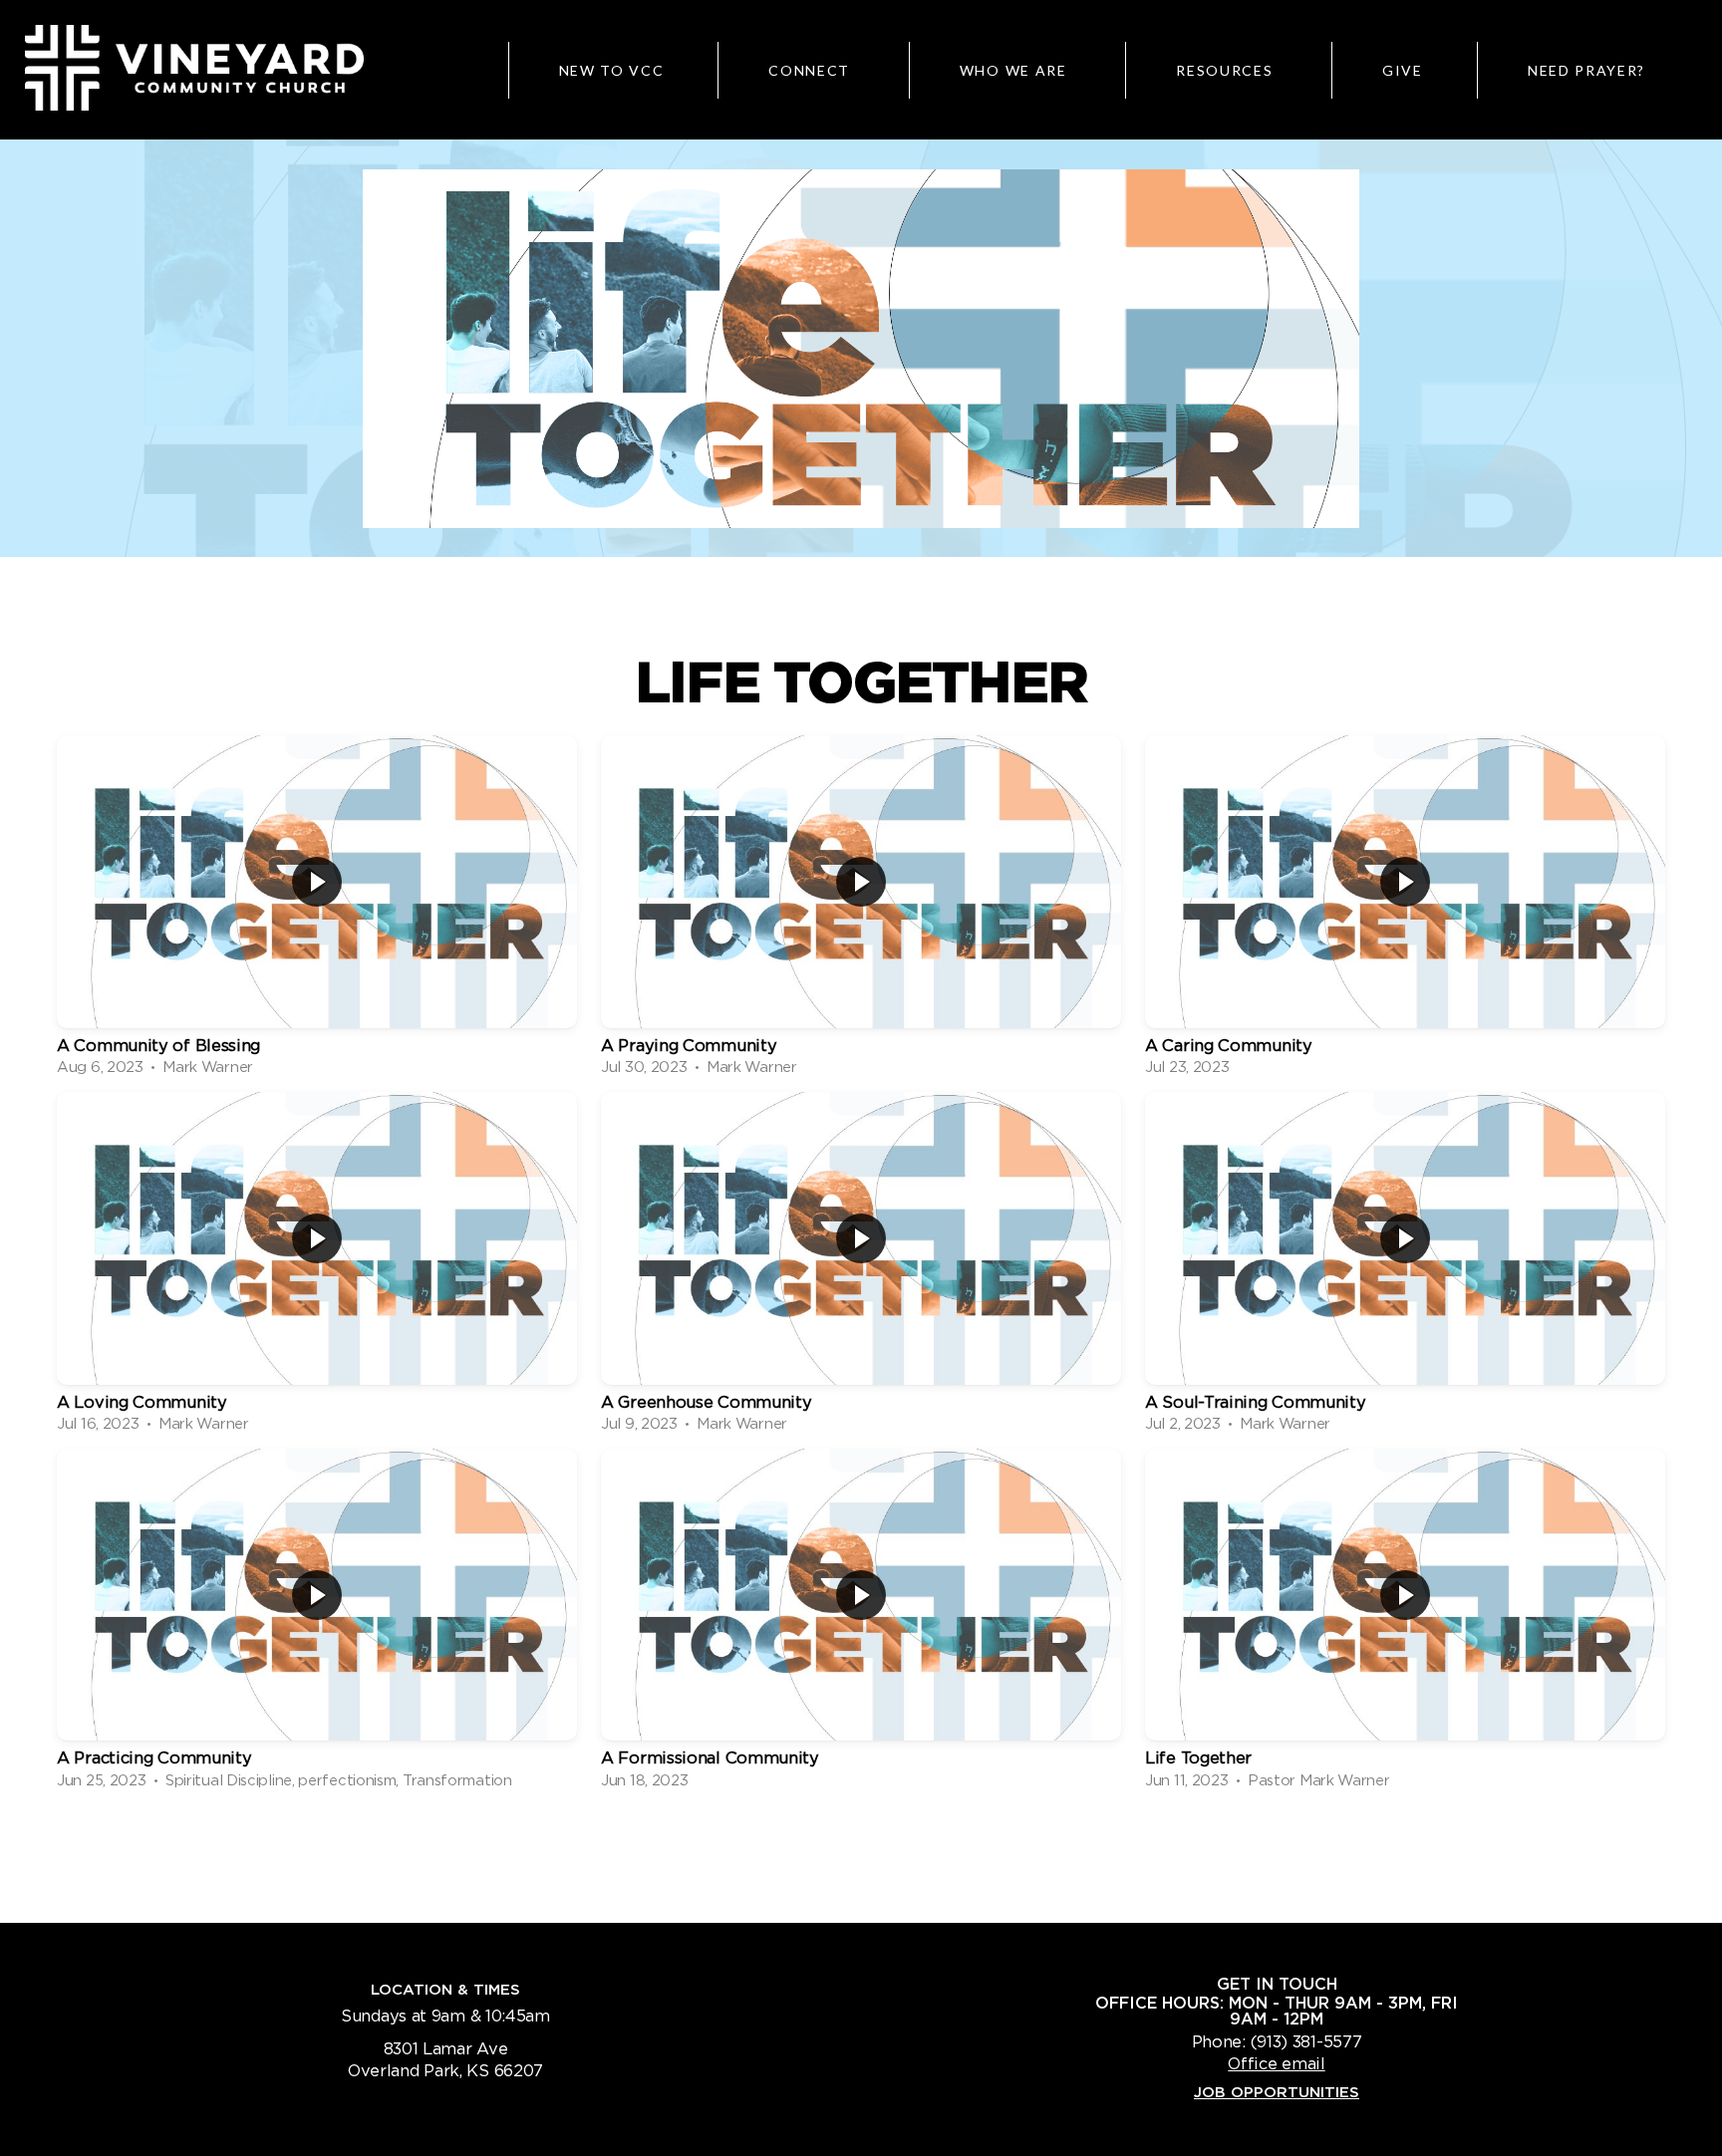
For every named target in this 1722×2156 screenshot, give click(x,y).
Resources (1227, 70)
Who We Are (1015, 70)
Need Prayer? (1586, 70)
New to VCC (612, 70)
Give (1403, 70)
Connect (811, 70)
